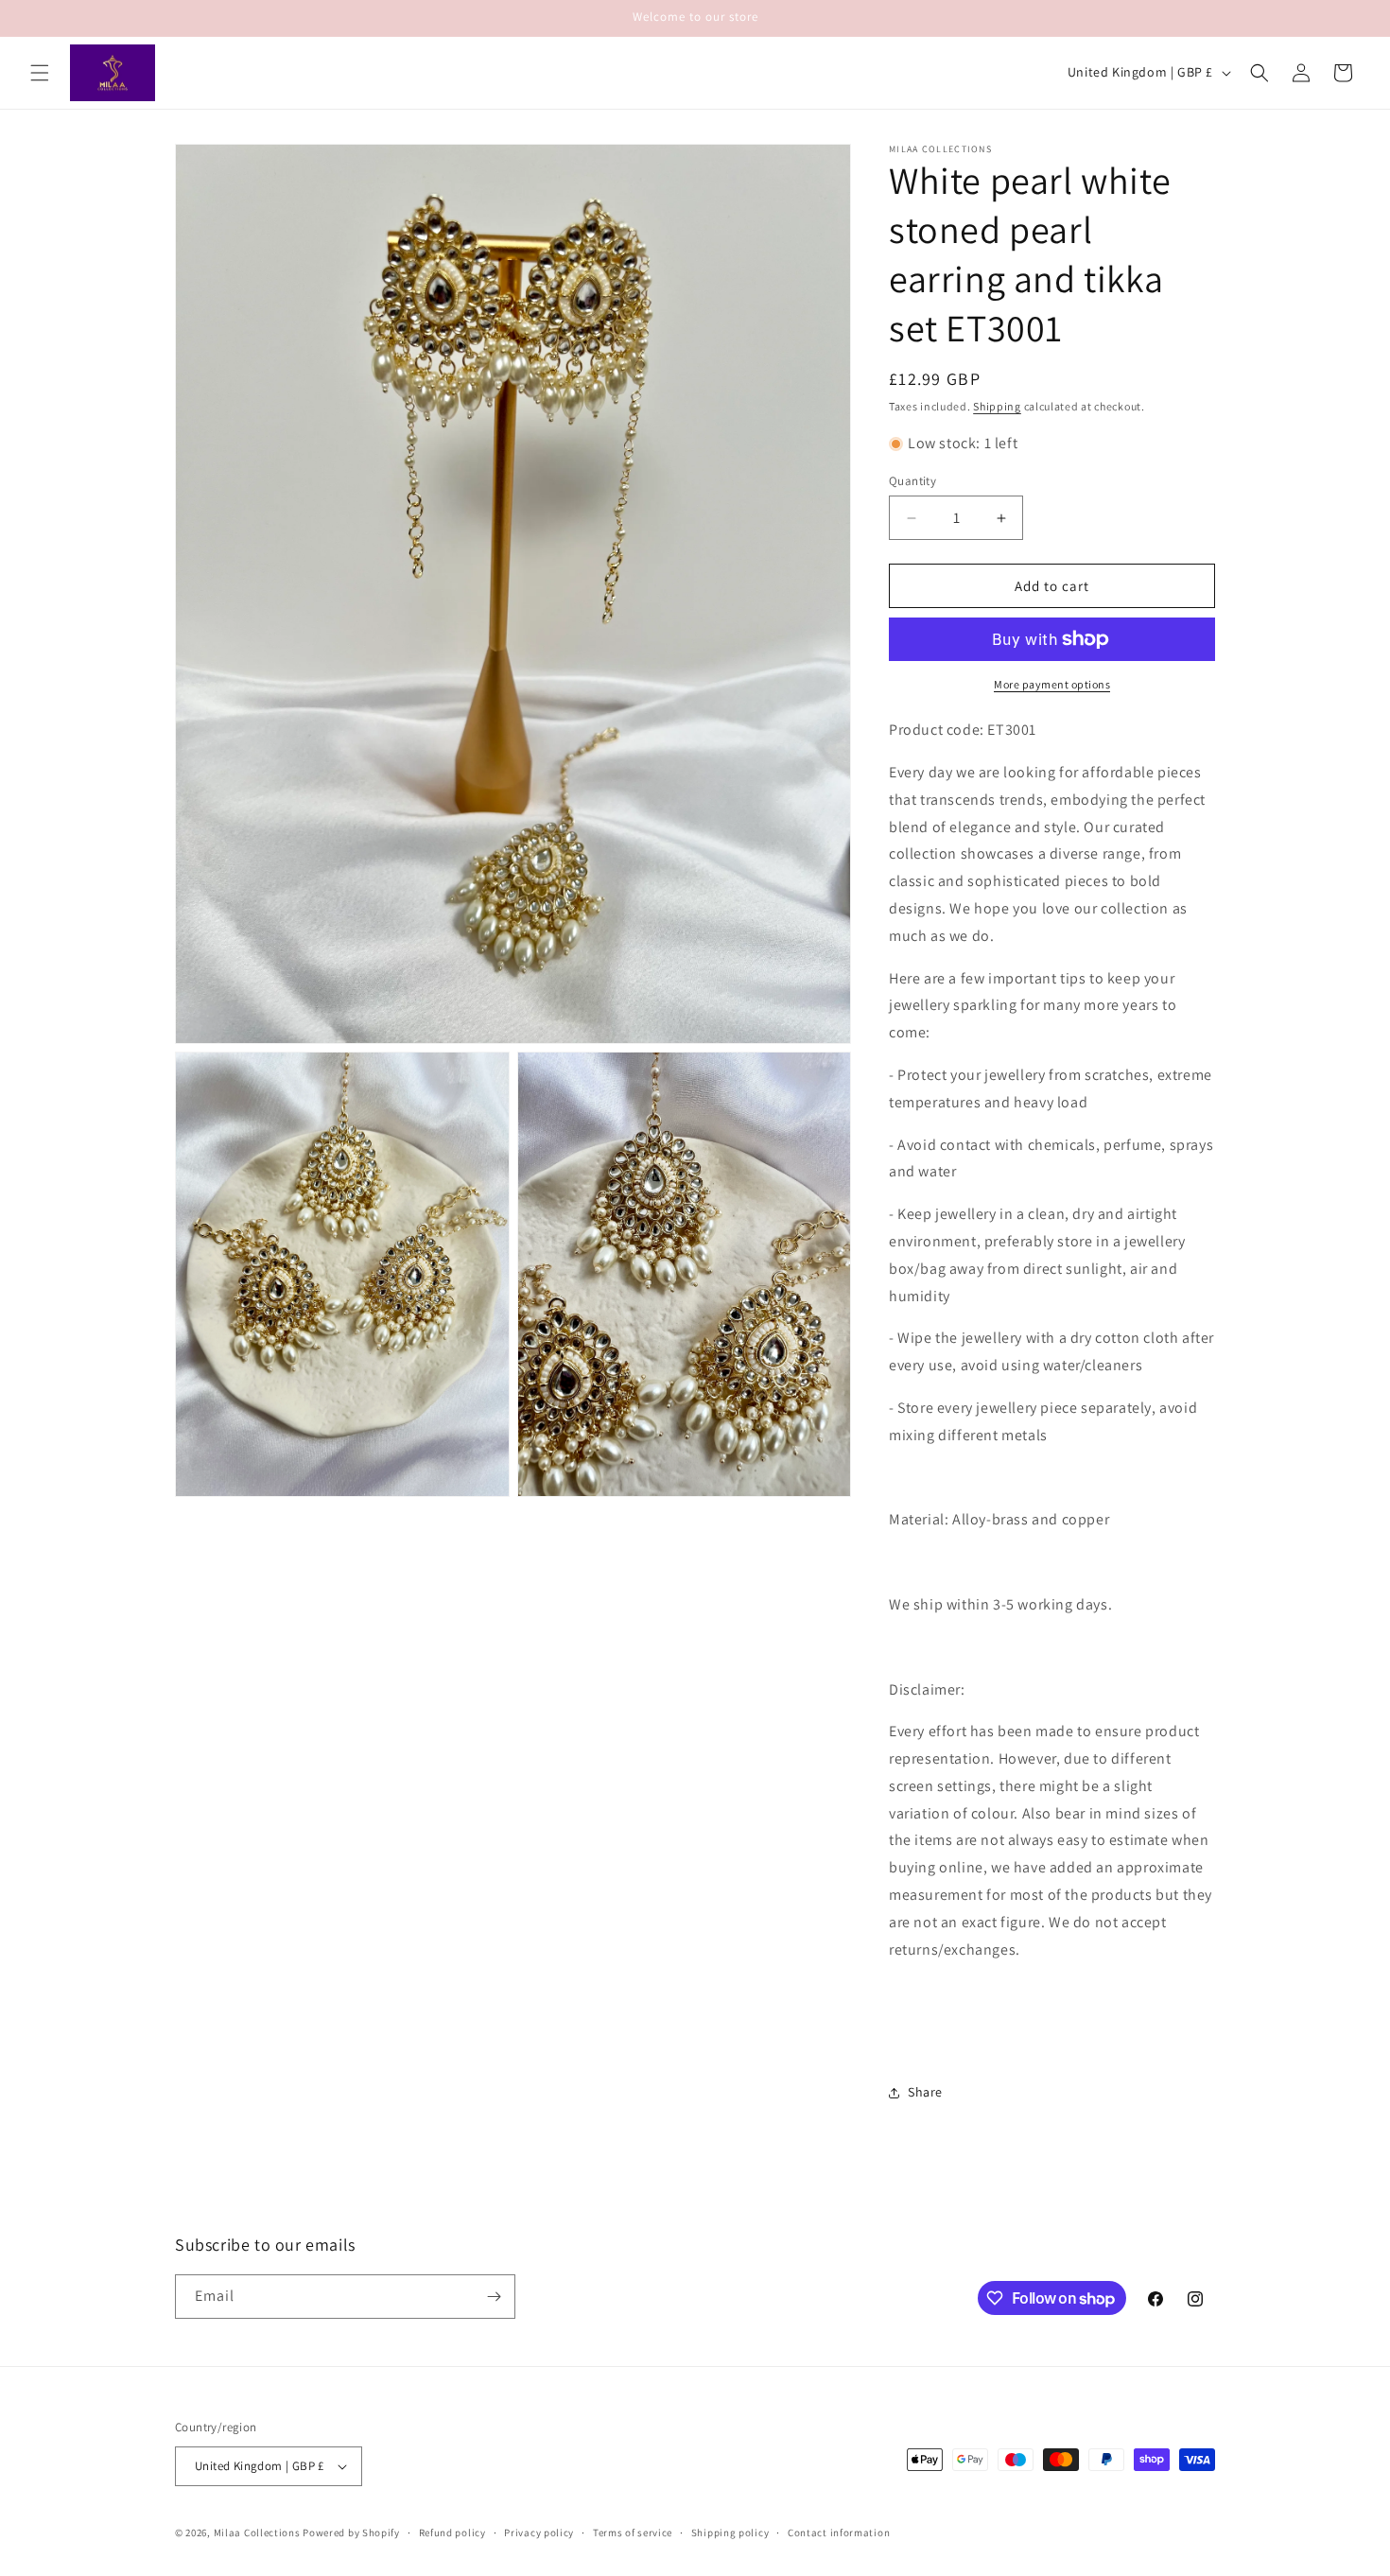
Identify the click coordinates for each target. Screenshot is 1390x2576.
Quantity (912, 481)
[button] (40, 73)
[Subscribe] (494, 2297)
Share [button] (925, 2092)
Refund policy (452, 2532)
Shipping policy (730, 2532)
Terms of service (633, 2532)
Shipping (997, 406)
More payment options (1052, 684)
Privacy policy (539, 2532)
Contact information (839, 2532)
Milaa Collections (257, 2532)
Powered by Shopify (351, 2532)
